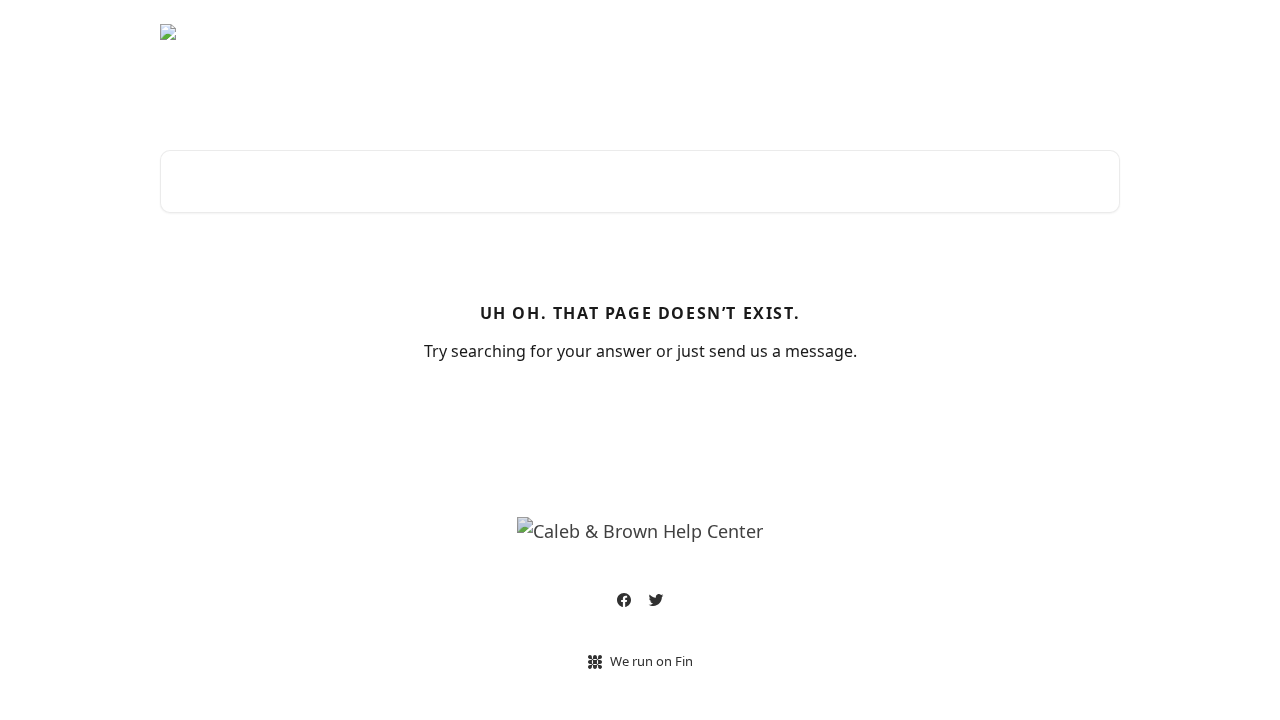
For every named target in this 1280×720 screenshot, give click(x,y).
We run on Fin (651, 661)
